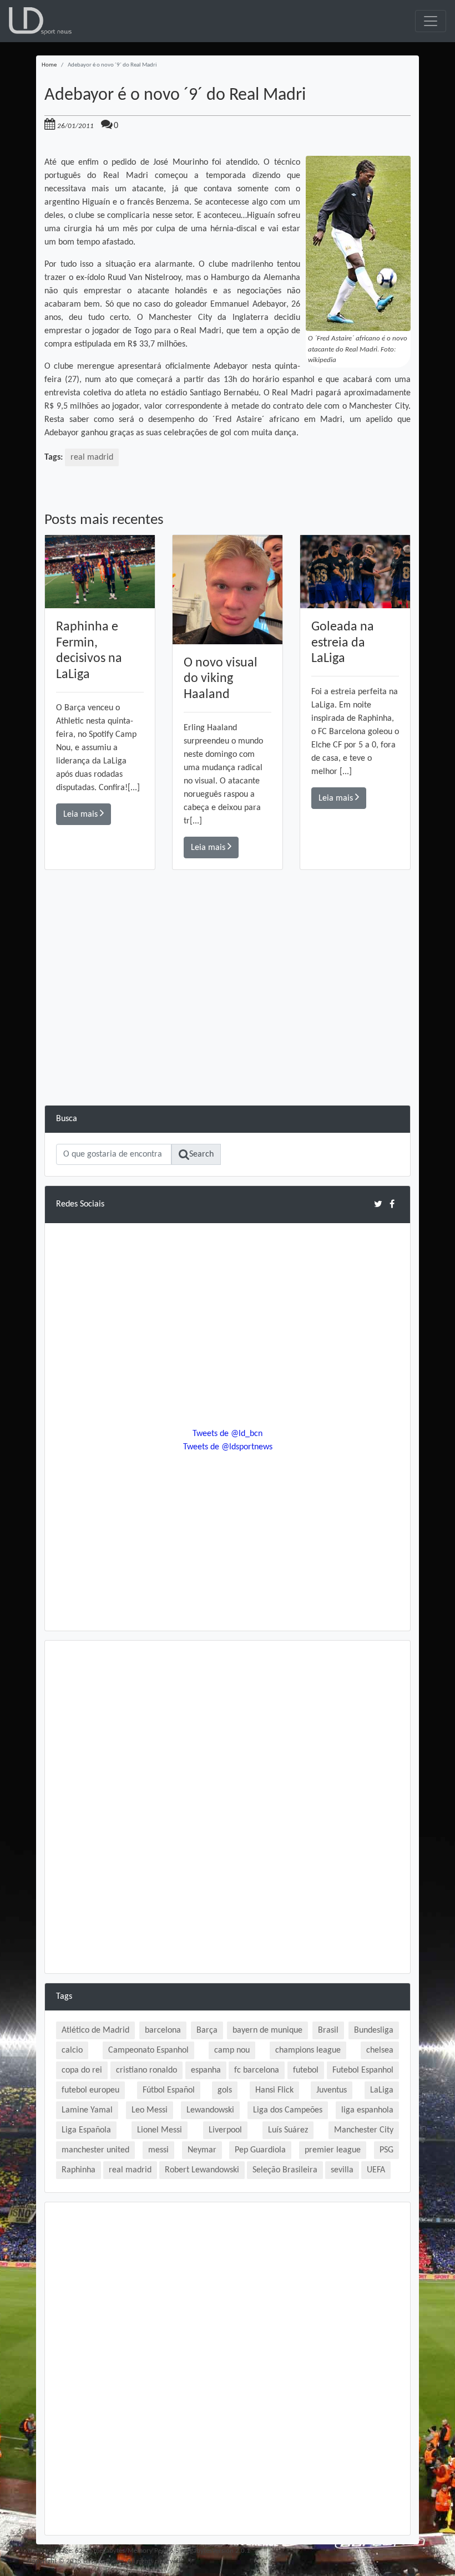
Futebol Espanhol (363, 2070)
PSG (386, 2150)
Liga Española (86, 2130)
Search (201, 1154)
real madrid (92, 457)
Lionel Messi (160, 2130)
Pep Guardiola (260, 2150)
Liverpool (225, 2130)
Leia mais (82, 814)
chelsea (380, 2050)
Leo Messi (150, 2110)
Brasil (328, 2030)
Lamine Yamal (87, 2110)
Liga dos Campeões (288, 2110)
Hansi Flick (274, 2090)
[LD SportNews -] (40, 21)
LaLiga (382, 2090)
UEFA (376, 2170)
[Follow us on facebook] (392, 1204)
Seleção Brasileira (285, 2170)
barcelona (163, 2030)
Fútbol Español (169, 2090)
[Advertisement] (228, 1027)
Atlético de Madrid (95, 2030)
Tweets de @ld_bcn (228, 1434)
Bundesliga (374, 2030)
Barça (207, 2030)
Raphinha (79, 2170)
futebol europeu (90, 2090)
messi (158, 2150)
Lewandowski (210, 2110)
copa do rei (82, 2070)
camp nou (232, 2050)
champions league (308, 2050)
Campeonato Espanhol (148, 2050)
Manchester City (364, 2130)
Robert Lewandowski (202, 2170)
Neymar (202, 2150)
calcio (72, 2050)
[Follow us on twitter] (378, 1204)
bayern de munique (267, 2030)
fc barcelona (257, 2070)
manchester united (95, 2150)
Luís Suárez (288, 2130)
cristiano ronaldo (146, 2070)
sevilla (342, 2170)
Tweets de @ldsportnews (228, 1447)
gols (225, 2090)
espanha (206, 2070)
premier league (333, 2150)
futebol (306, 2070)
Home (49, 65)
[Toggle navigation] (431, 21)
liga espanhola (367, 2110)
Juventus (332, 2090)
